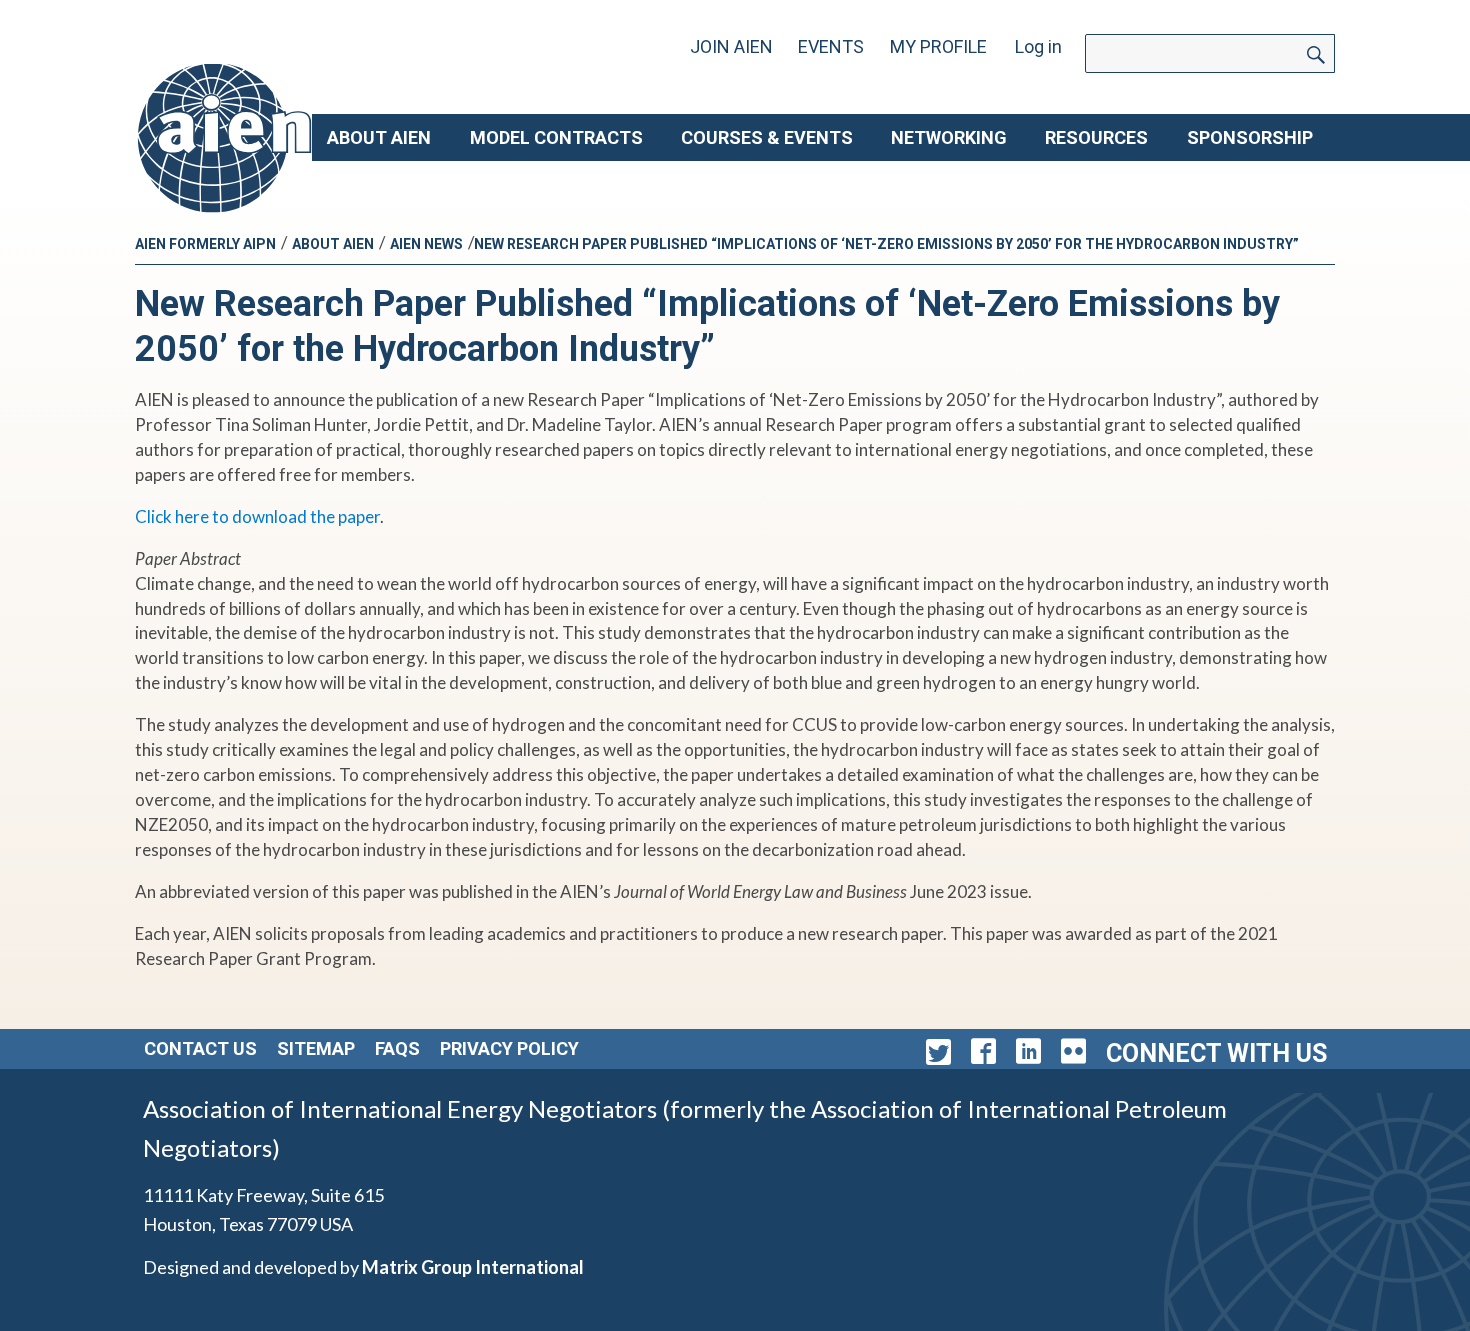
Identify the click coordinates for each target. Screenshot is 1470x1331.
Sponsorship (1250, 137)
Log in (1038, 46)
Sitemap (316, 1048)
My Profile (938, 46)
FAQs (397, 1048)
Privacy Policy (509, 1048)
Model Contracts (556, 137)
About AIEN (379, 137)
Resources (1096, 137)
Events (831, 46)
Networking (949, 137)
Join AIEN (731, 46)
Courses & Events (767, 137)
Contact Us (200, 1048)
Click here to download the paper (257, 516)
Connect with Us (1216, 1053)
